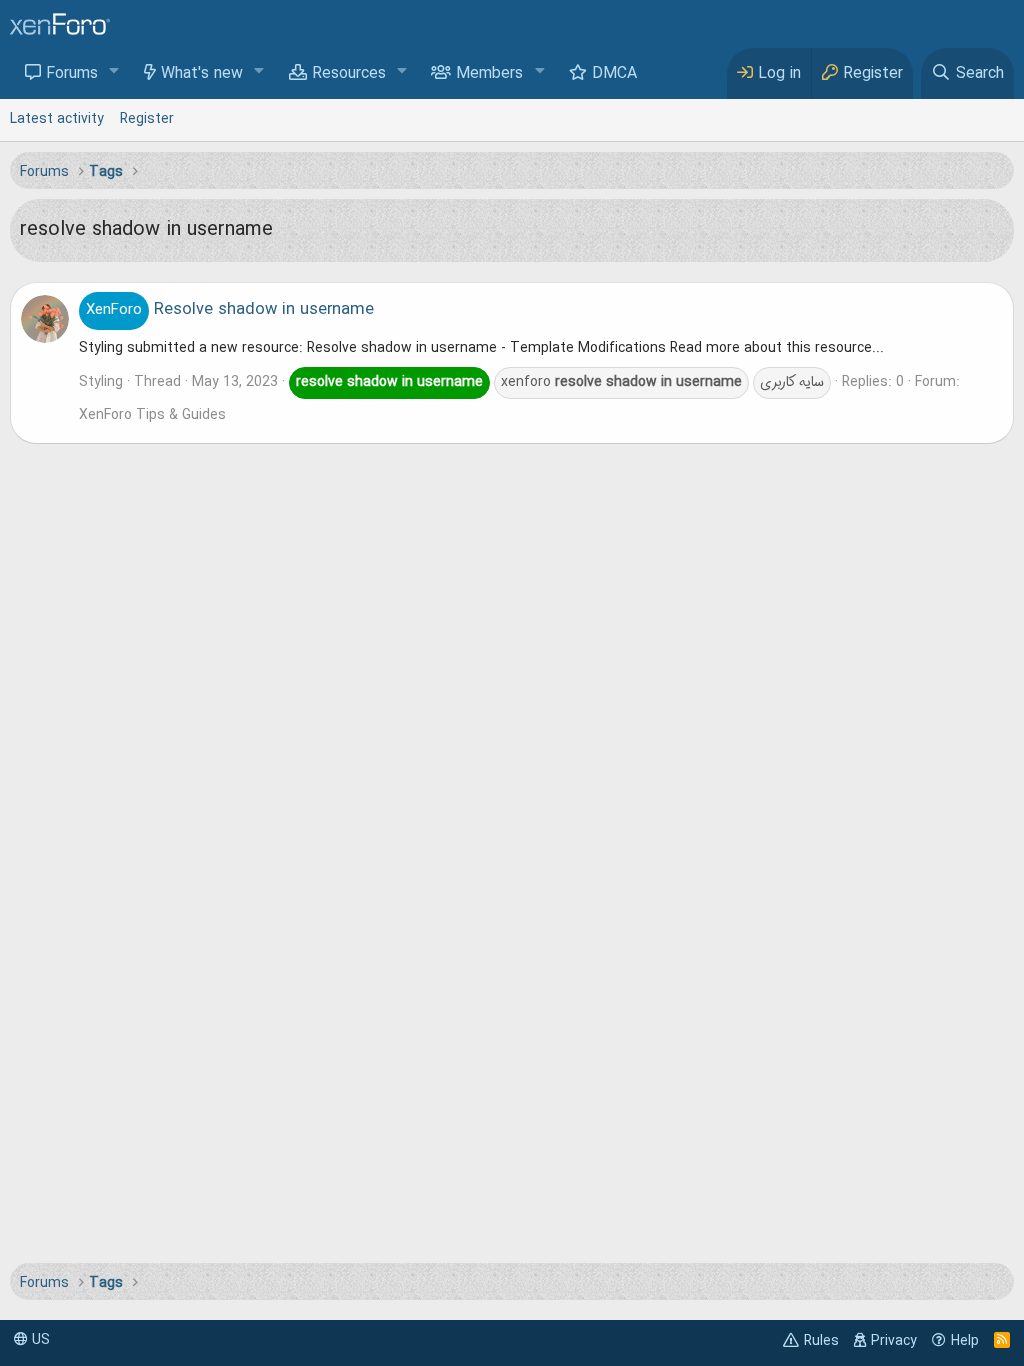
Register (147, 119)
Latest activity (57, 119)
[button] (114, 72)
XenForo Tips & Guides (152, 415)
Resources (349, 74)
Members (489, 74)
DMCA (614, 74)
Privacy (894, 1341)
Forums (72, 74)
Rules (821, 1341)
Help (965, 1341)
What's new (202, 74)
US (39, 1340)
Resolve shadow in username (230, 310)
